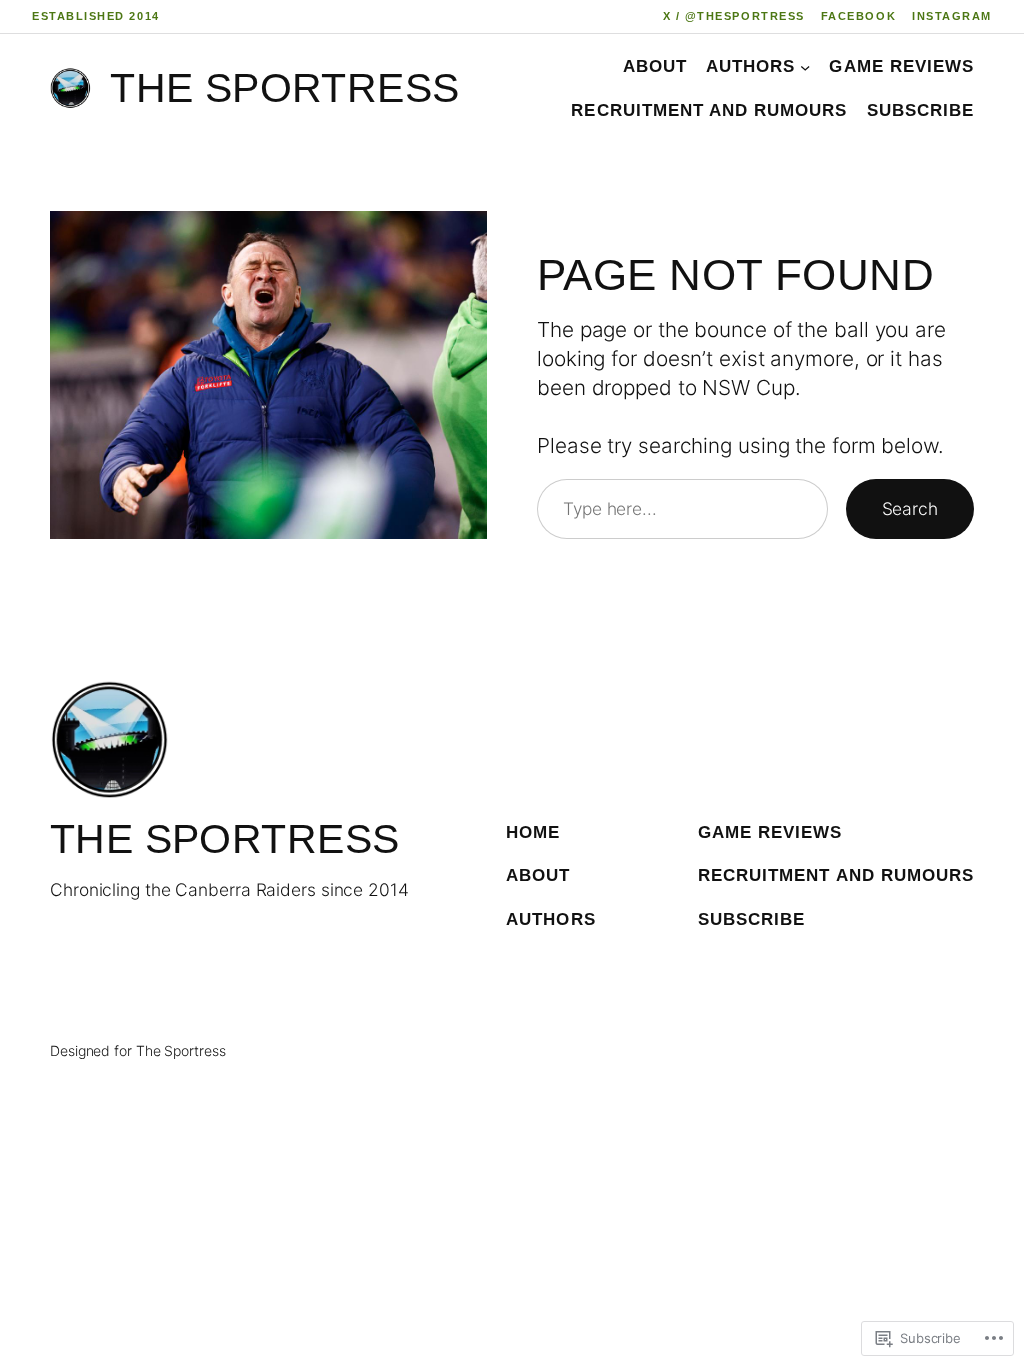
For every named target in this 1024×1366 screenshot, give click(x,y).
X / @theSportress (734, 16)
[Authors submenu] (805, 66)
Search (910, 508)
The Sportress (284, 88)
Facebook (858, 16)
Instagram (952, 16)
